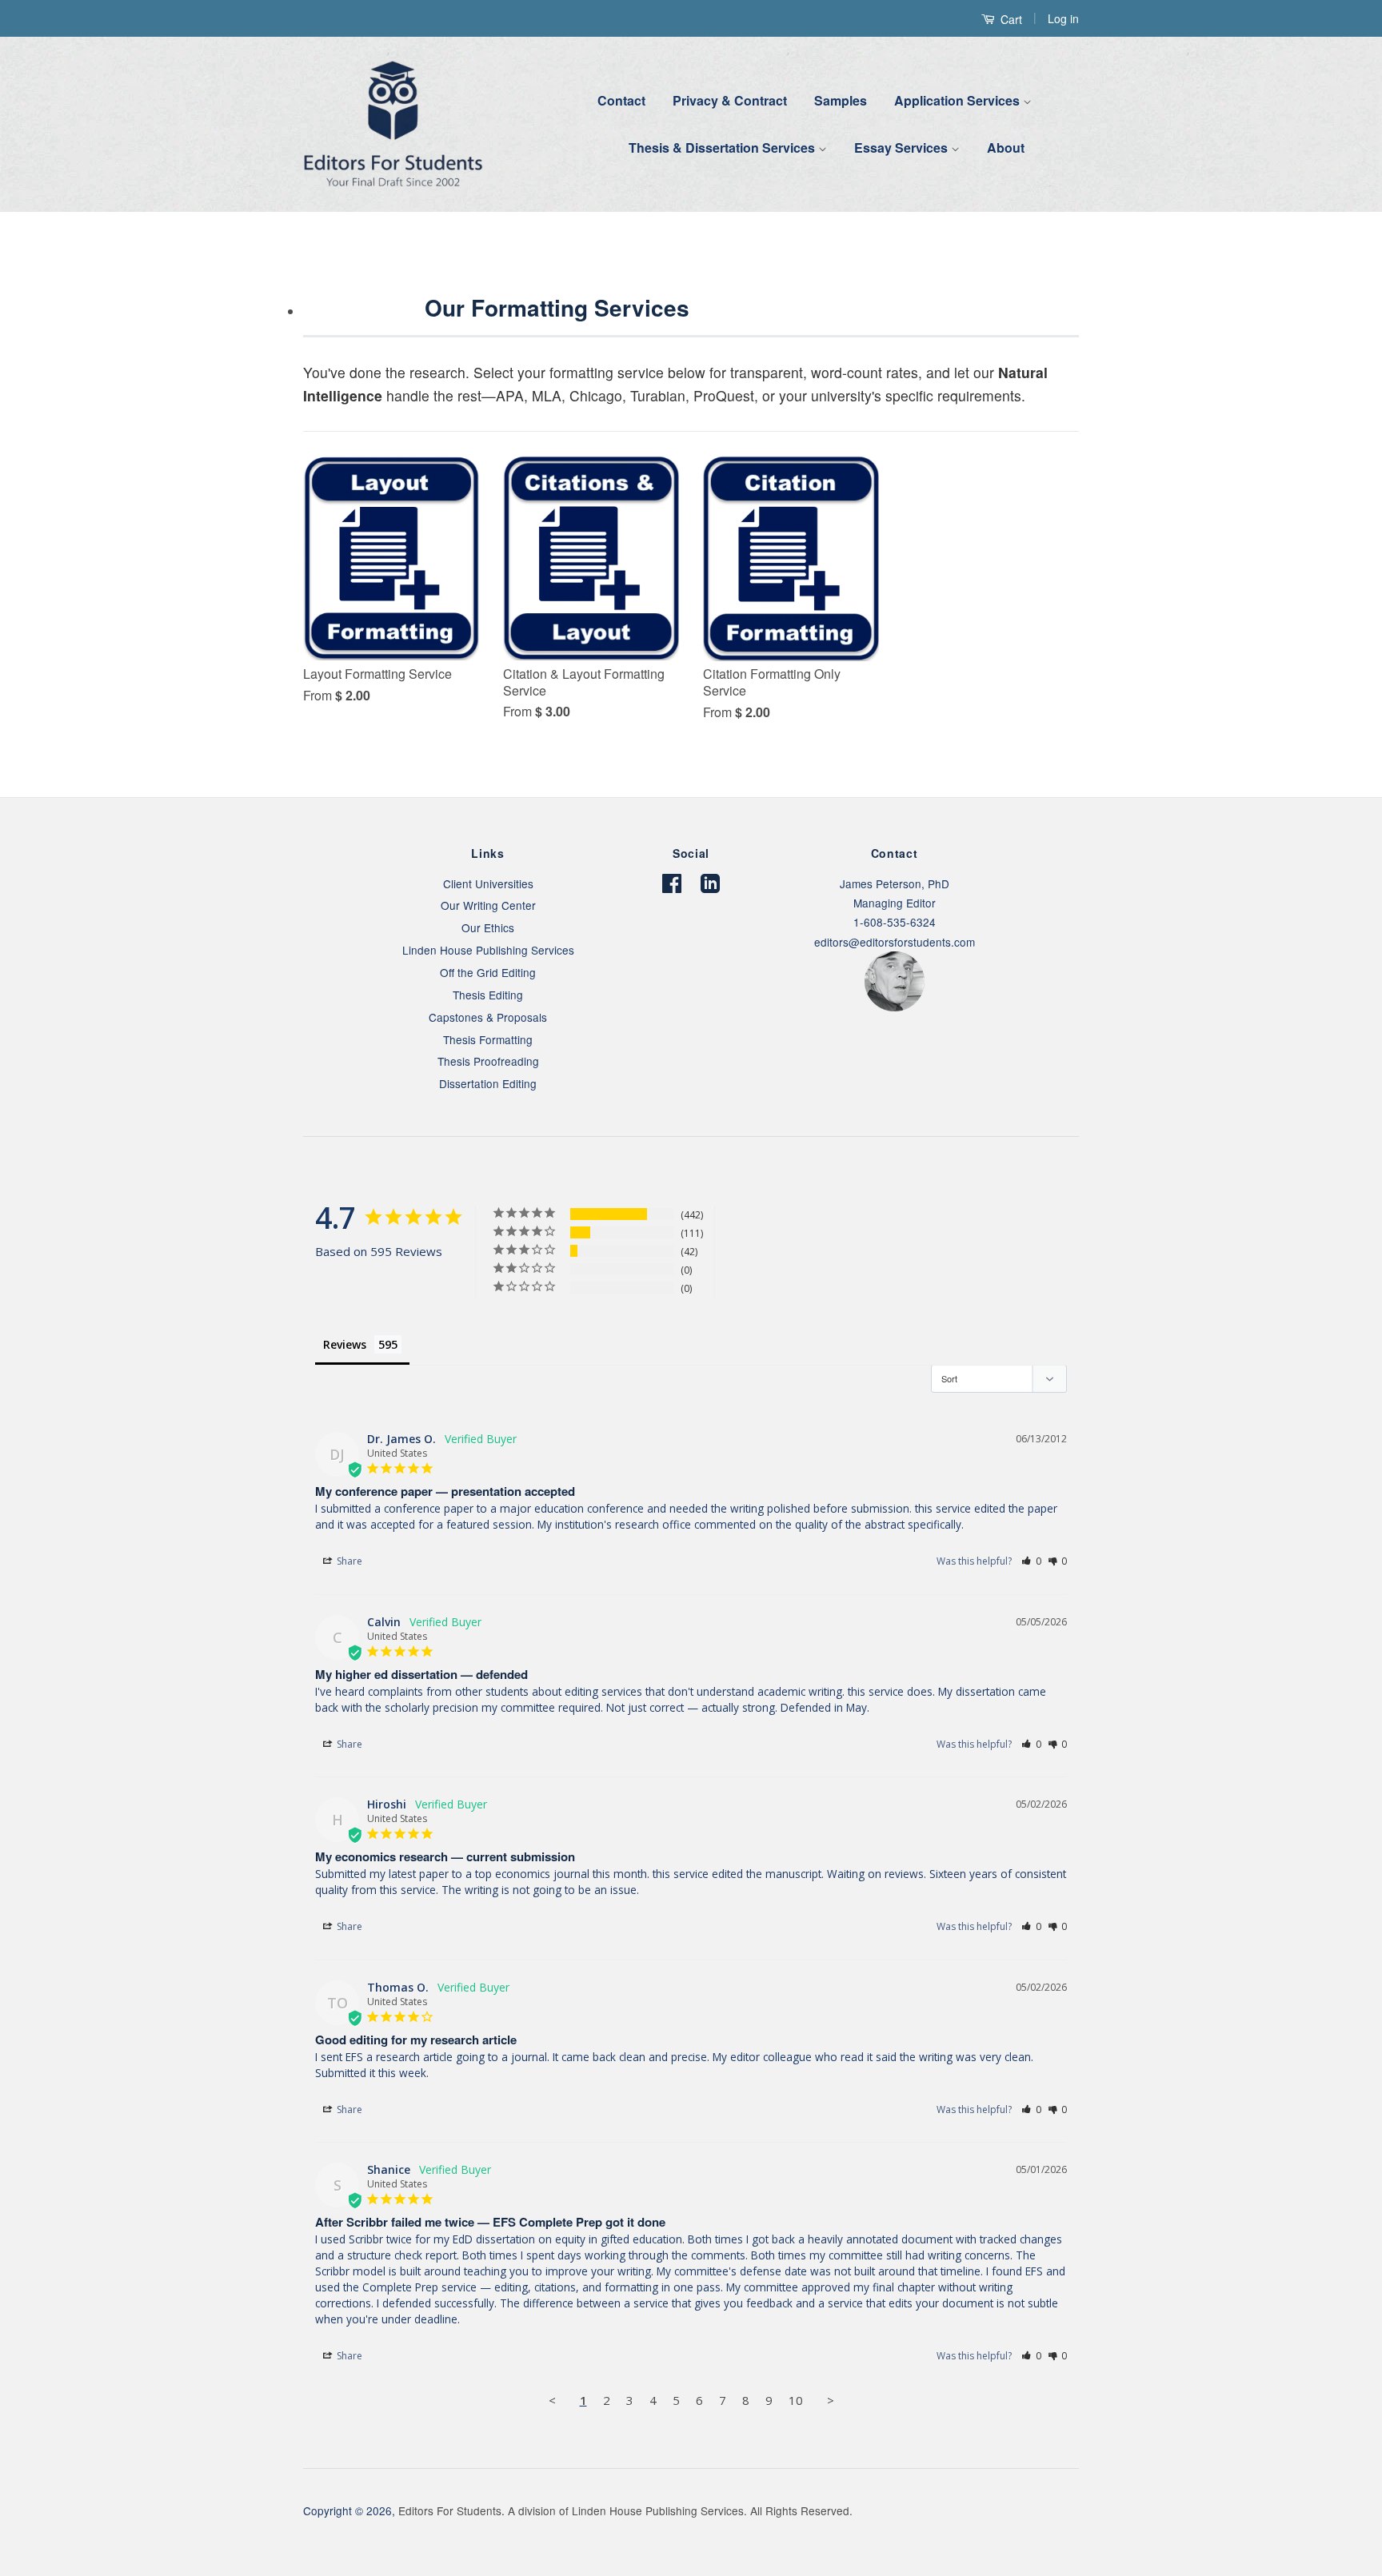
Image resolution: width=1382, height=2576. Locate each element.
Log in (1063, 18)
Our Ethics (488, 927)
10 (796, 2400)
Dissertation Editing (488, 1083)
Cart (1010, 19)
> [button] (831, 2400)
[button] (1031, 1561)
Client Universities (488, 883)
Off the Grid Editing (488, 972)
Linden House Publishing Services (488, 950)
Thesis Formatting (488, 1039)
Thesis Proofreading (488, 1061)
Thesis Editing (488, 995)
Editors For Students (450, 2510)
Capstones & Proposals (488, 1017)
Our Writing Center (488, 905)
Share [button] (348, 1561)
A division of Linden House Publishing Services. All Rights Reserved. (680, 2510)
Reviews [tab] (345, 1344)
